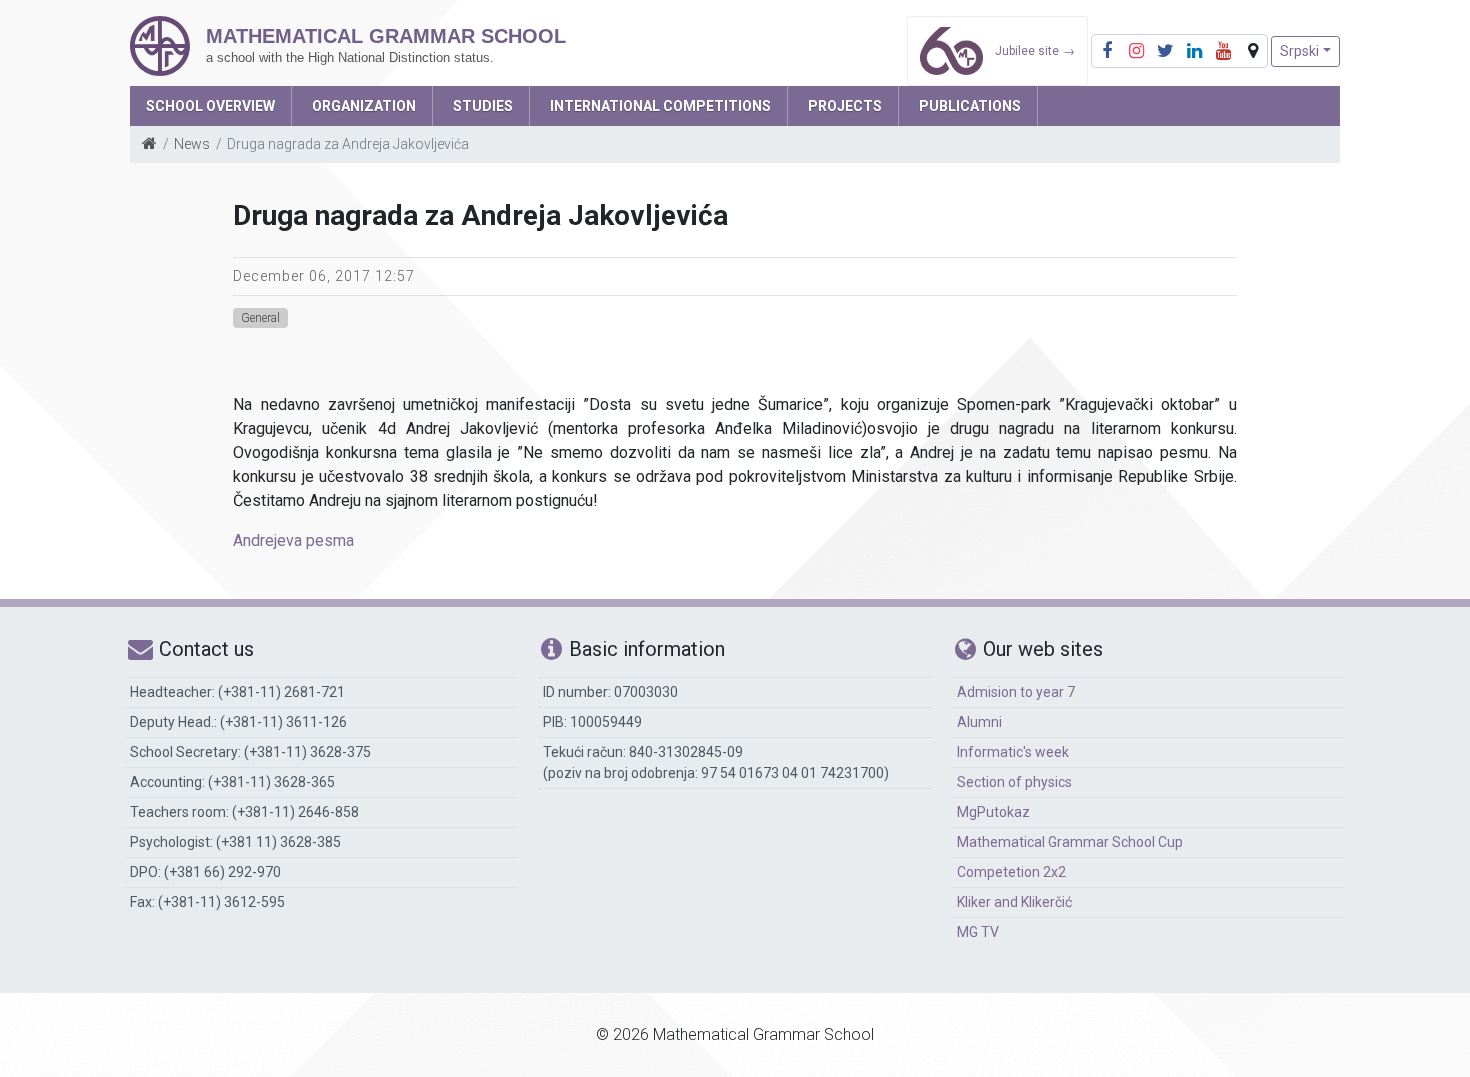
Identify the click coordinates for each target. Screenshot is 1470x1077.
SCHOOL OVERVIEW (210, 106)
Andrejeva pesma (293, 540)
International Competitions (660, 106)
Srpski (1299, 51)
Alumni (979, 722)
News (192, 144)
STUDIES (483, 106)
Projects (845, 106)
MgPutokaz (993, 812)
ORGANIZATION (364, 106)
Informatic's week (1013, 752)
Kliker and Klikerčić (1014, 902)
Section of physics (1014, 782)
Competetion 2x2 (1011, 872)
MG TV (978, 932)
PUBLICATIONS (970, 106)
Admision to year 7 (1016, 692)
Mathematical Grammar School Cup (1070, 842)
